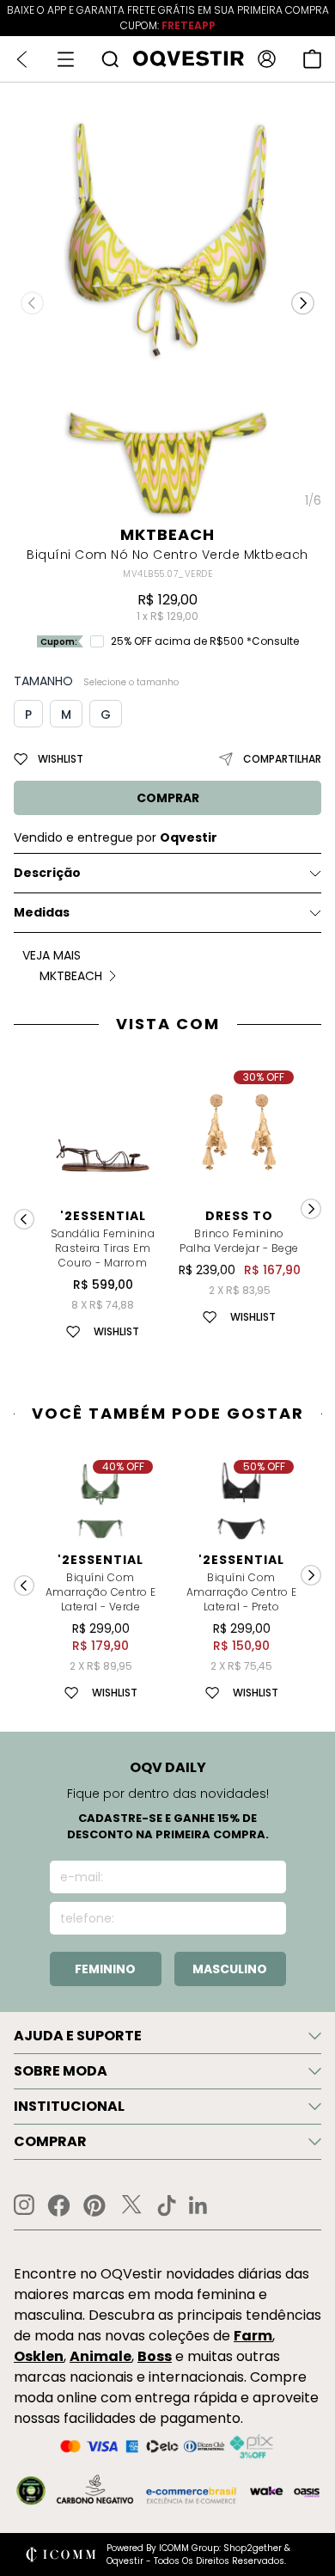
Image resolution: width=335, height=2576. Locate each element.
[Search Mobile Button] (110, 59)
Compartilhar (282, 759)
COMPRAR (168, 798)
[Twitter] (131, 2205)
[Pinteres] (94, 2205)
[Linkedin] (198, 2205)
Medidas (42, 912)
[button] (303, 303)
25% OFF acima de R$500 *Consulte (205, 641)
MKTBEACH (167, 534)
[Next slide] (311, 1575)
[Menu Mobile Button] (66, 59)
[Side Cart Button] (312, 59)
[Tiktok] (167, 2205)
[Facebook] (59, 2205)
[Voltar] (22, 59)
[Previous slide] (24, 1585)
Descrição (47, 873)
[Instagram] (24, 2205)
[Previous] (24, 1219)
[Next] (311, 1209)
